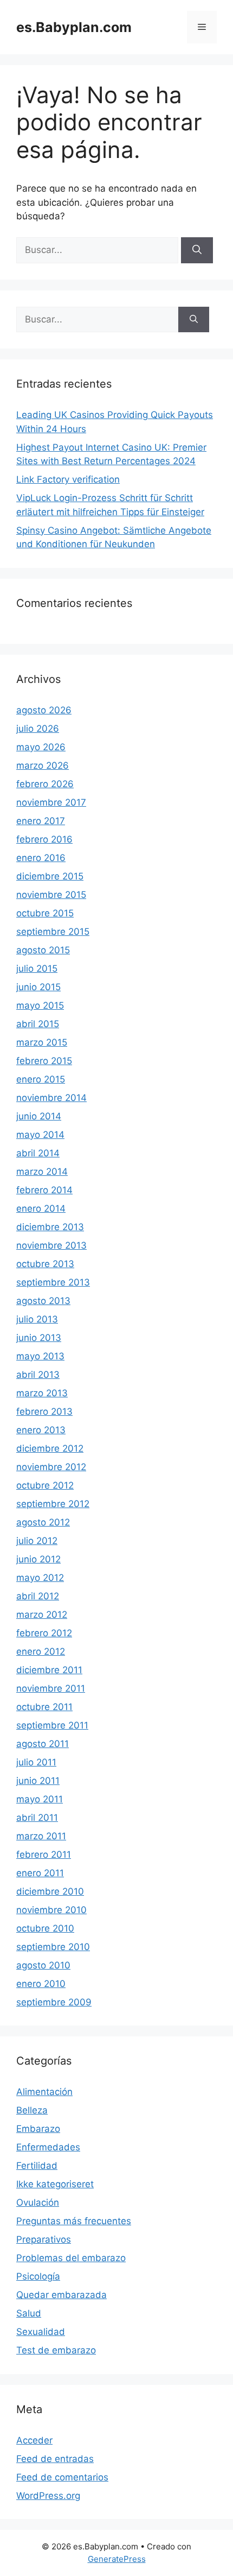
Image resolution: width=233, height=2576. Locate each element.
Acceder (34, 2440)
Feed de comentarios (62, 2477)
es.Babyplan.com (74, 27)
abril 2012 (38, 1596)
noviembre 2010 (51, 1910)
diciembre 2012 (50, 1448)
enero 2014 (41, 1208)
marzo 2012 (42, 1615)
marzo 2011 (41, 1836)
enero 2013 (41, 1430)
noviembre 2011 (51, 1688)
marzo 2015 (42, 1042)
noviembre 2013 (51, 1245)
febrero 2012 (44, 1633)
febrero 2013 (44, 1412)
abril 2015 (38, 1024)
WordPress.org (48, 2496)
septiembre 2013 (53, 1282)
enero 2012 (41, 1651)
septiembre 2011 (52, 1725)
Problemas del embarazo (71, 2258)
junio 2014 (39, 1116)
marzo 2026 (43, 765)
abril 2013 (38, 1375)
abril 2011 (37, 1818)
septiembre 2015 (53, 932)
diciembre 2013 (50, 1227)
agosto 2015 (43, 950)
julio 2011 (36, 1762)
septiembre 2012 (53, 1504)
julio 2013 (37, 1319)
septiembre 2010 (53, 1947)
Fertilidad (37, 2166)
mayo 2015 (40, 1005)
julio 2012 (37, 1541)
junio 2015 (38, 987)
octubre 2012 (45, 1485)
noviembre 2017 (51, 802)
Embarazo (38, 2129)
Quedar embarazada (62, 2295)
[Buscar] (197, 250)
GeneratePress (117, 2559)
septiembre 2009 (54, 2002)
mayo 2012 (40, 1578)
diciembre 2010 (50, 1891)
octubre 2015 (45, 913)
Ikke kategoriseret (55, 2184)
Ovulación (38, 2202)
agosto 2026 (44, 710)
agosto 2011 (43, 1744)
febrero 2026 (45, 784)
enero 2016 (41, 858)
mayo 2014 (40, 1135)
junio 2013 (39, 1338)
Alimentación (44, 2092)
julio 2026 (38, 729)
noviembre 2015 (51, 895)
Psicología (38, 2276)
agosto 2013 (43, 1301)
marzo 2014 (42, 1172)
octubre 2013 (45, 1264)
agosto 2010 (43, 1965)
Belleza (32, 2110)
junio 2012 (38, 1559)
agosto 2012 (43, 1522)
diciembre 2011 (49, 1670)
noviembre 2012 (51, 1467)
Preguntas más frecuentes (74, 2221)
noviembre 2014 (51, 1098)
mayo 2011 (40, 1799)
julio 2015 (37, 969)
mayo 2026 (41, 747)
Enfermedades (48, 2147)
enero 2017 (41, 821)
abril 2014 (38, 1153)
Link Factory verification (68, 479)
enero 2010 (41, 1984)
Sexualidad (41, 2332)
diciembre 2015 (50, 876)
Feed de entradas (55, 2459)
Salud (29, 2313)
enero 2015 (41, 1079)
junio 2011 (38, 1781)
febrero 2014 (44, 1190)
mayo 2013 (40, 1356)
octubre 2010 (45, 1928)
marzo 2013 (42, 1393)
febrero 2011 (44, 1855)
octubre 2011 (44, 1707)
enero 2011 (40, 1873)
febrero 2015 (44, 1061)
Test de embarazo (56, 2350)
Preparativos (44, 2239)
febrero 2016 (44, 839)
